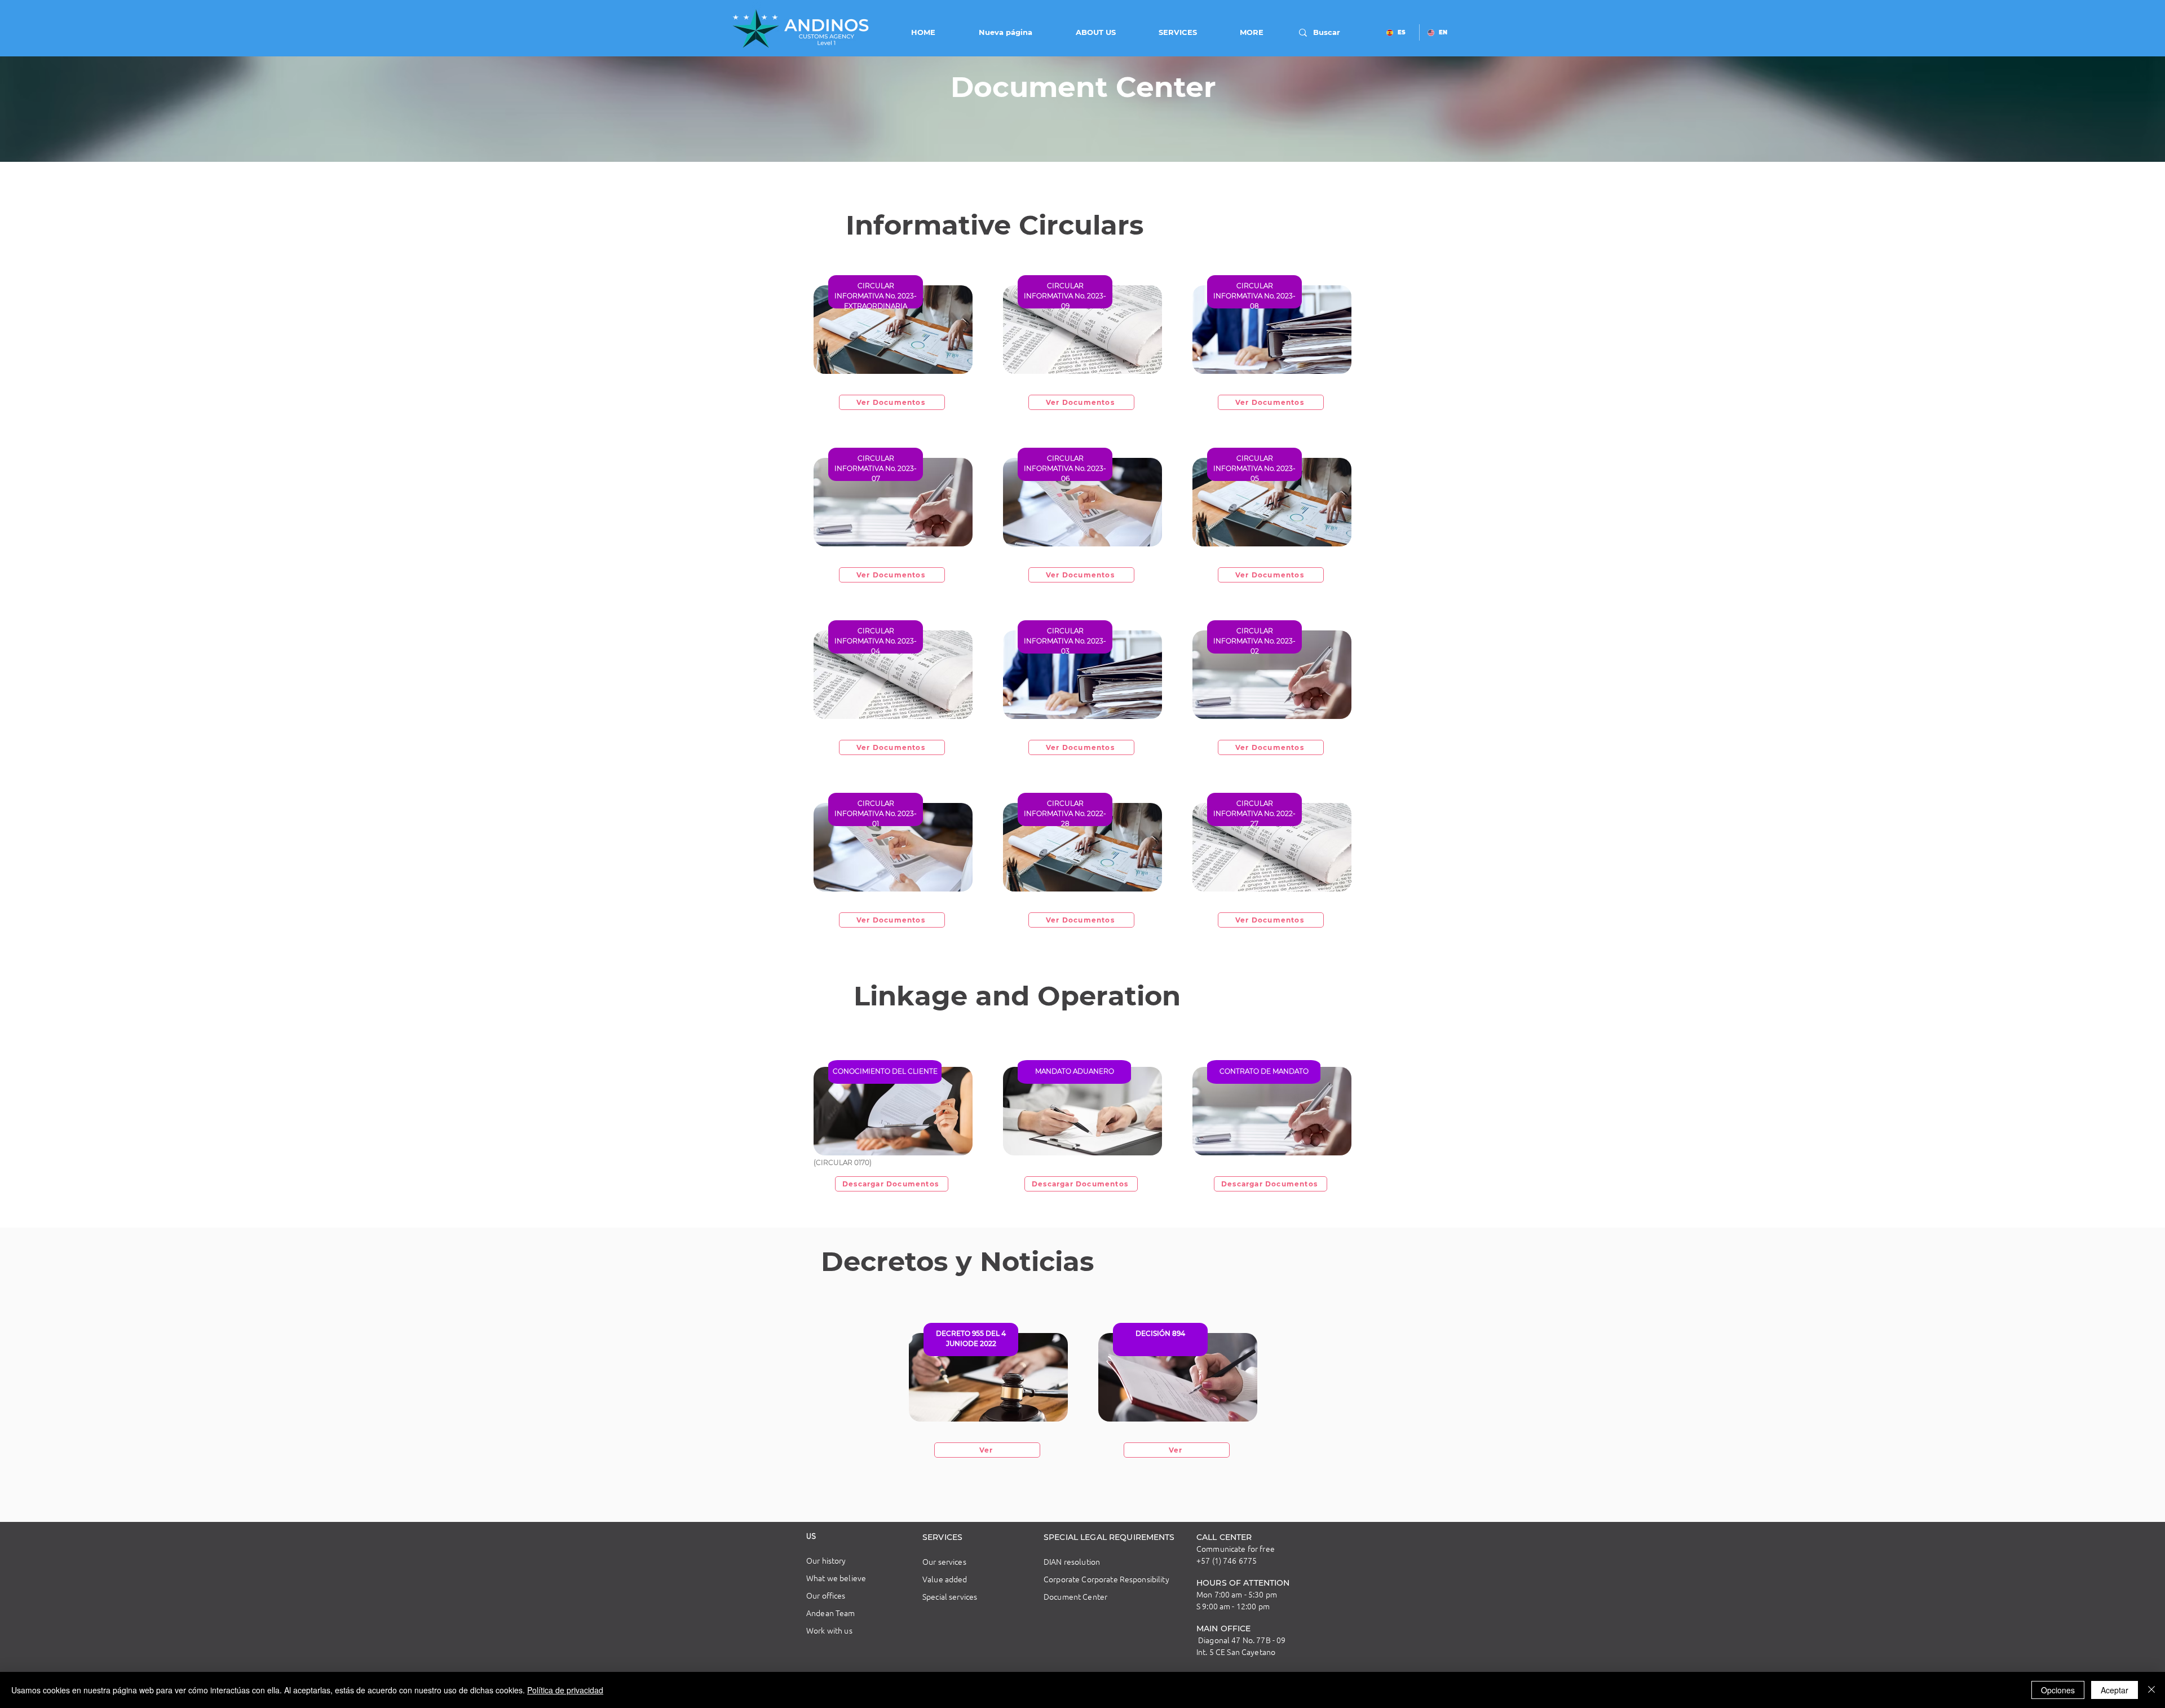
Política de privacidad (565, 1690)
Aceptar (2115, 1690)
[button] (1082, 32)
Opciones (2058, 1690)
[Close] (2151, 1690)
